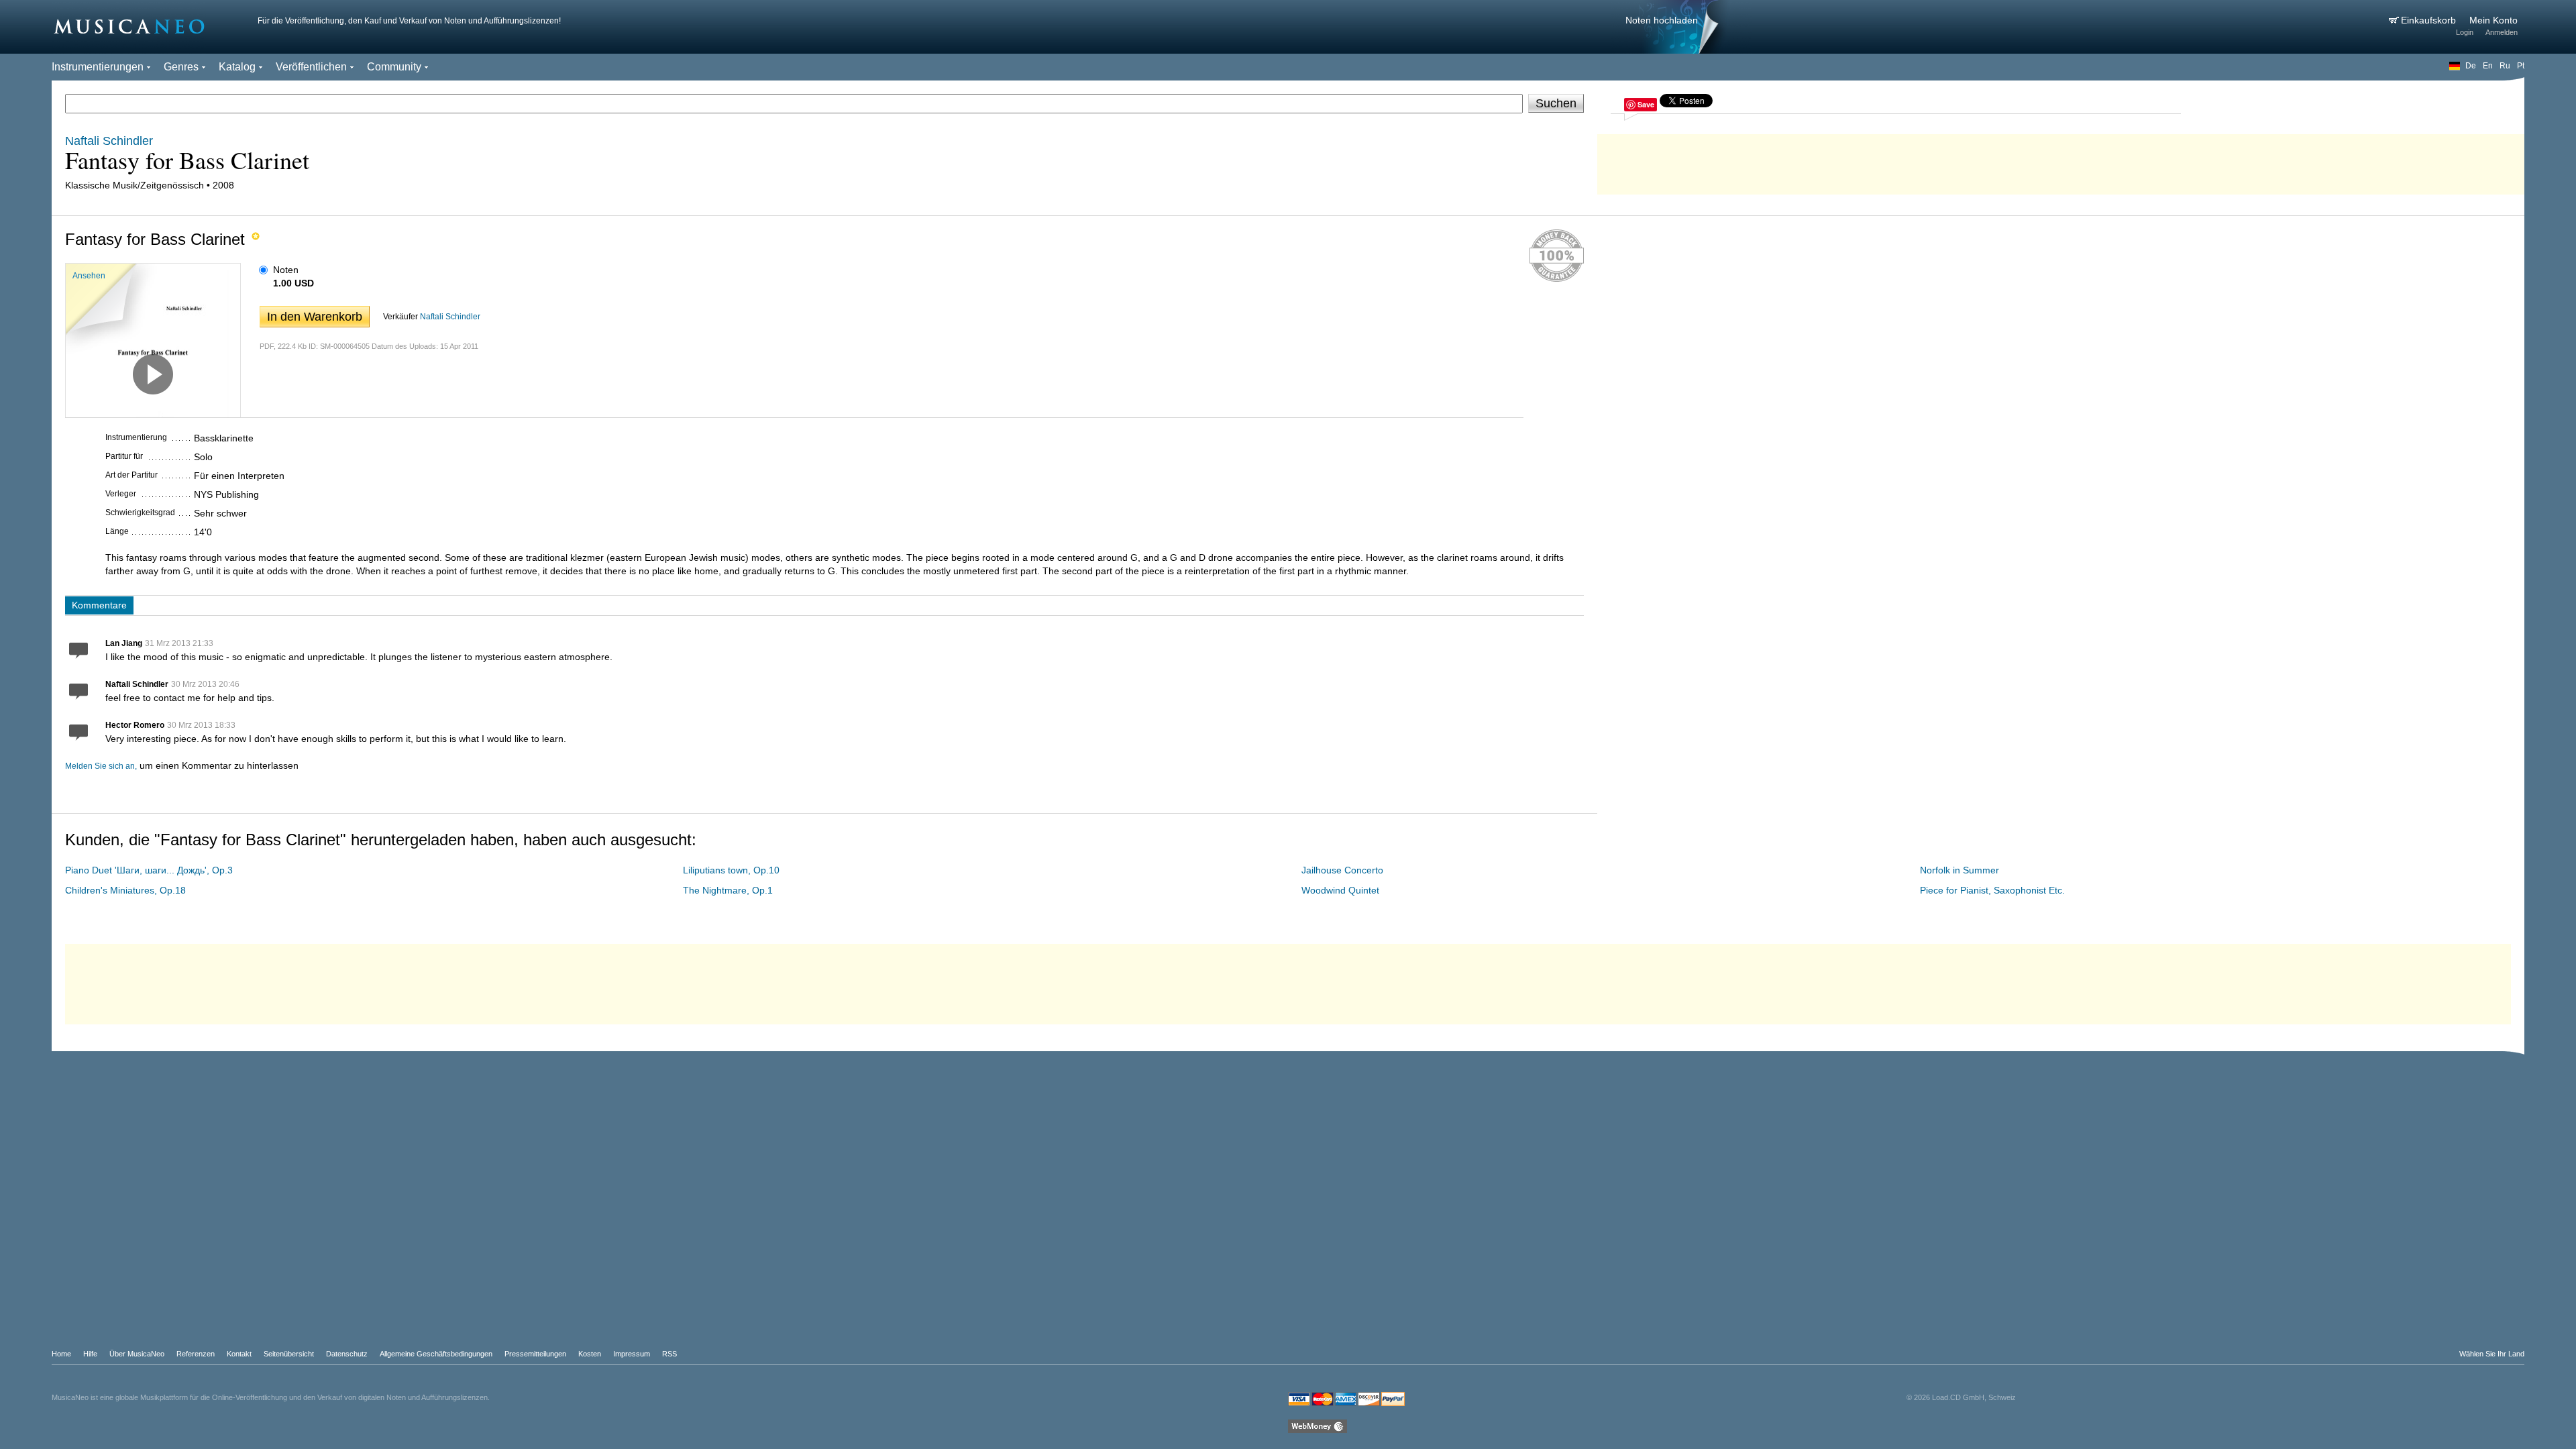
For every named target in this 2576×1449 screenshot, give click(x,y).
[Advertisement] (2061, 161)
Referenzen (196, 1354)
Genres (181, 67)
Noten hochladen (1662, 20)
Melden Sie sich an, (101, 766)
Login (2465, 32)
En (2488, 66)
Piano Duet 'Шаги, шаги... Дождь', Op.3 (149, 870)
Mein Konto (2493, 20)
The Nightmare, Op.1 (728, 890)
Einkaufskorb (2430, 20)
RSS (669, 1354)
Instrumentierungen (98, 67)
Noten (286, 270)
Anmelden (2502, 32)
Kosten (590, 1354)
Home (61, 1354)
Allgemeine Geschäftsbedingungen (436, 1354)
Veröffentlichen (311, 67)
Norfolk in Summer (1960, 870)
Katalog (237, 67)
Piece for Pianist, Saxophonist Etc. (1992, 890)
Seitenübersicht (289, 1354)
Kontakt (239, 1354)
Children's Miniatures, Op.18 (125, 890)
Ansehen (89, 276)
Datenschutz (347, 1354)
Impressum (632, 1354)
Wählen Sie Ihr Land (2492, 1354)
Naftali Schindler (450, 317)
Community (394, 67)
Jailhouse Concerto (1342, 870)
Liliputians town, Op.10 (731, 870)
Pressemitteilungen (535, 1354)
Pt (2521, 66)
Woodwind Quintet (1340, 890)
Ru (2505, 66)
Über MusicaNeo (137, 1354)
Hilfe (90, 1354)
